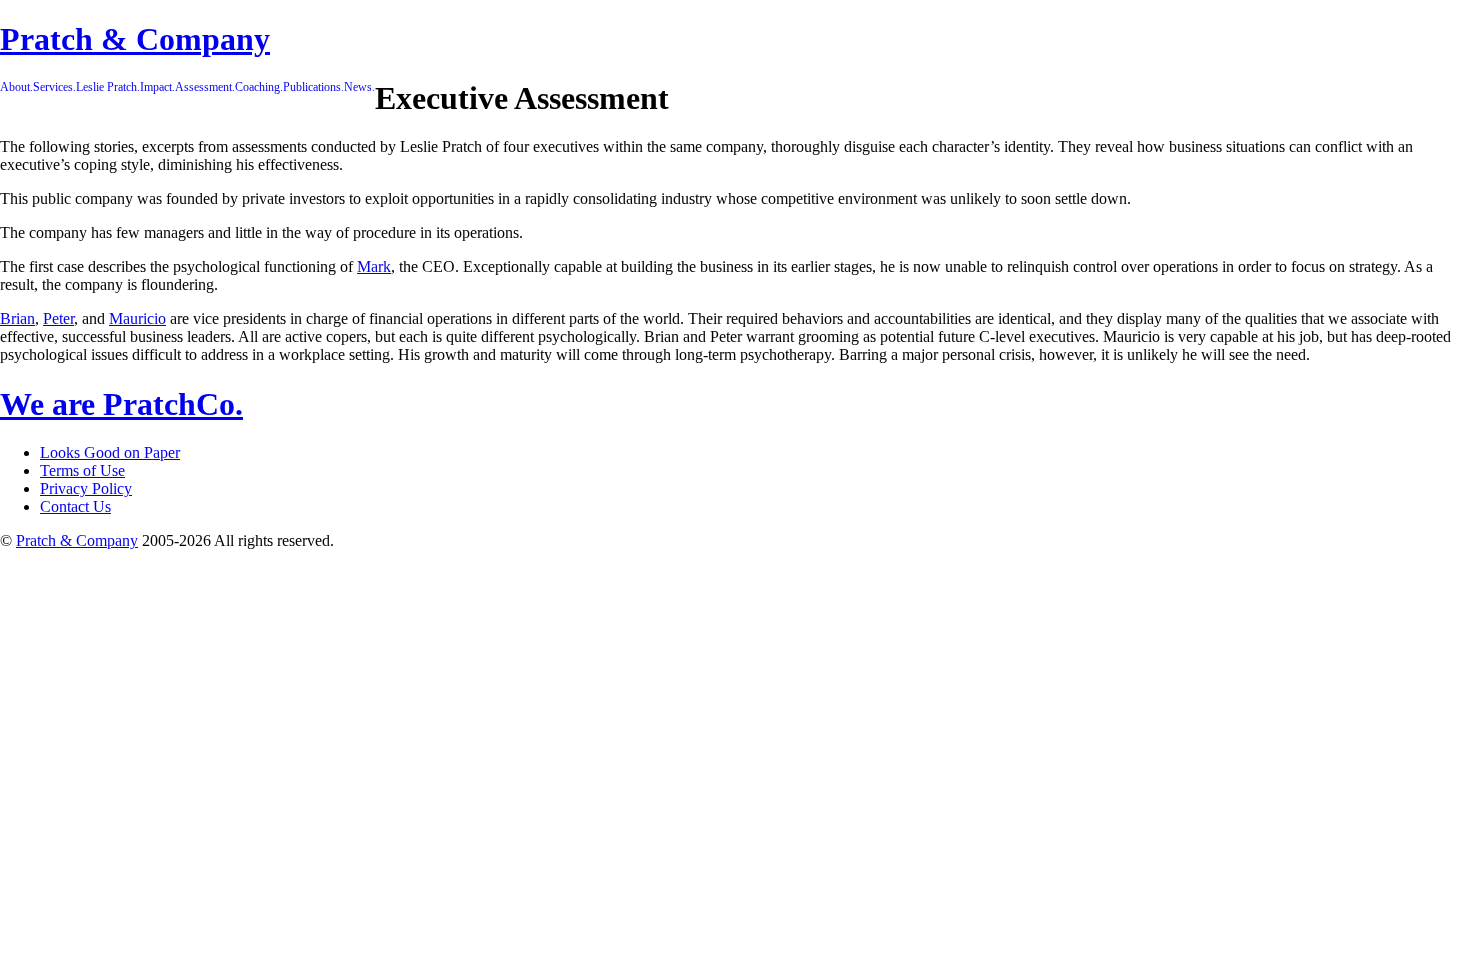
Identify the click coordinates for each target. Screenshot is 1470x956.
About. (16, 87)
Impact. (157, 87)
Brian (17, 318)
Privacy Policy (86, 488)
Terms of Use (82, 470)
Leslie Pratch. (108, 87)
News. (359, 87)
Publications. (313, 87)
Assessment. (205, 87)
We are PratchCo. (121, 404)
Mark (374, 266)
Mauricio (137, 318)
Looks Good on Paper (110, 452)
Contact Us (75, 506)
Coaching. (259, 87)
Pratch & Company (135, 39)
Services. (54, 87)
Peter (58, 318)
